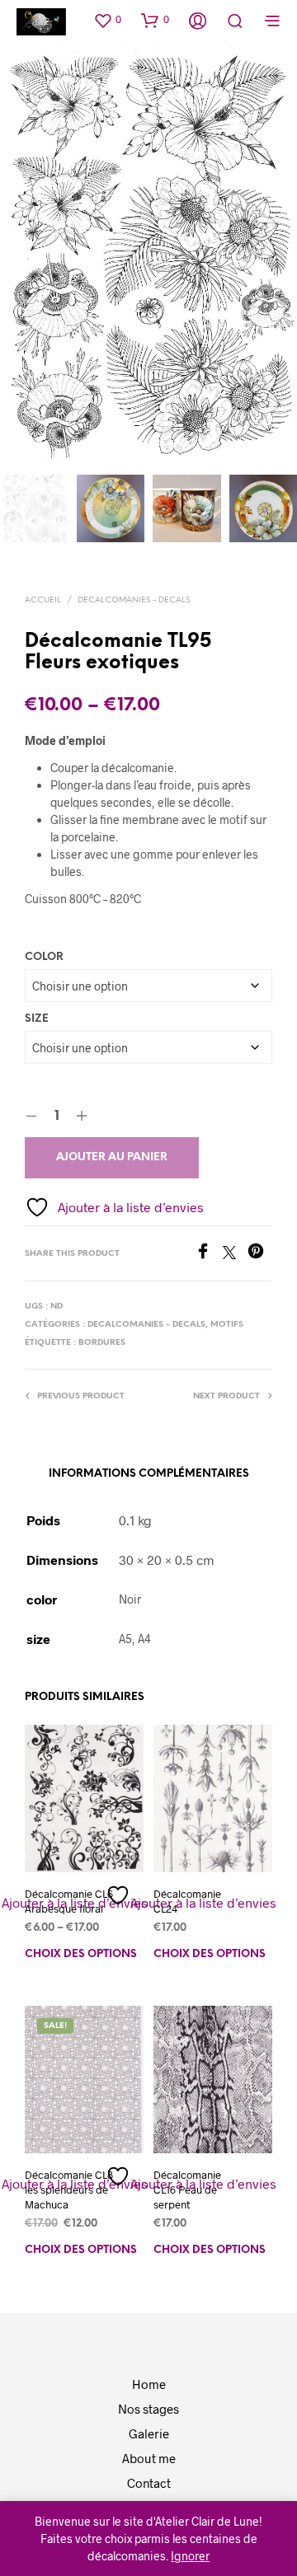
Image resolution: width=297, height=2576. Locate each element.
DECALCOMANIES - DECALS (134, 600)
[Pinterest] (260, 1254)
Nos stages (148, 2409)
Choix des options (81, 1954)
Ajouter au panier (112, 1157)
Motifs (227, 1325)
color (44, 957)
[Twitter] (235, 1254)
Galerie (149, 2433)
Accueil (43, 600)
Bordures (102, 1343)
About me (149, 2458)
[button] (107, 20)
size (37, 1019)
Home (149, 2384)
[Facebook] (209, 1254)
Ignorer (190, 2556)
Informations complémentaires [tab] (149, 1474)
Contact (149, 2483)
